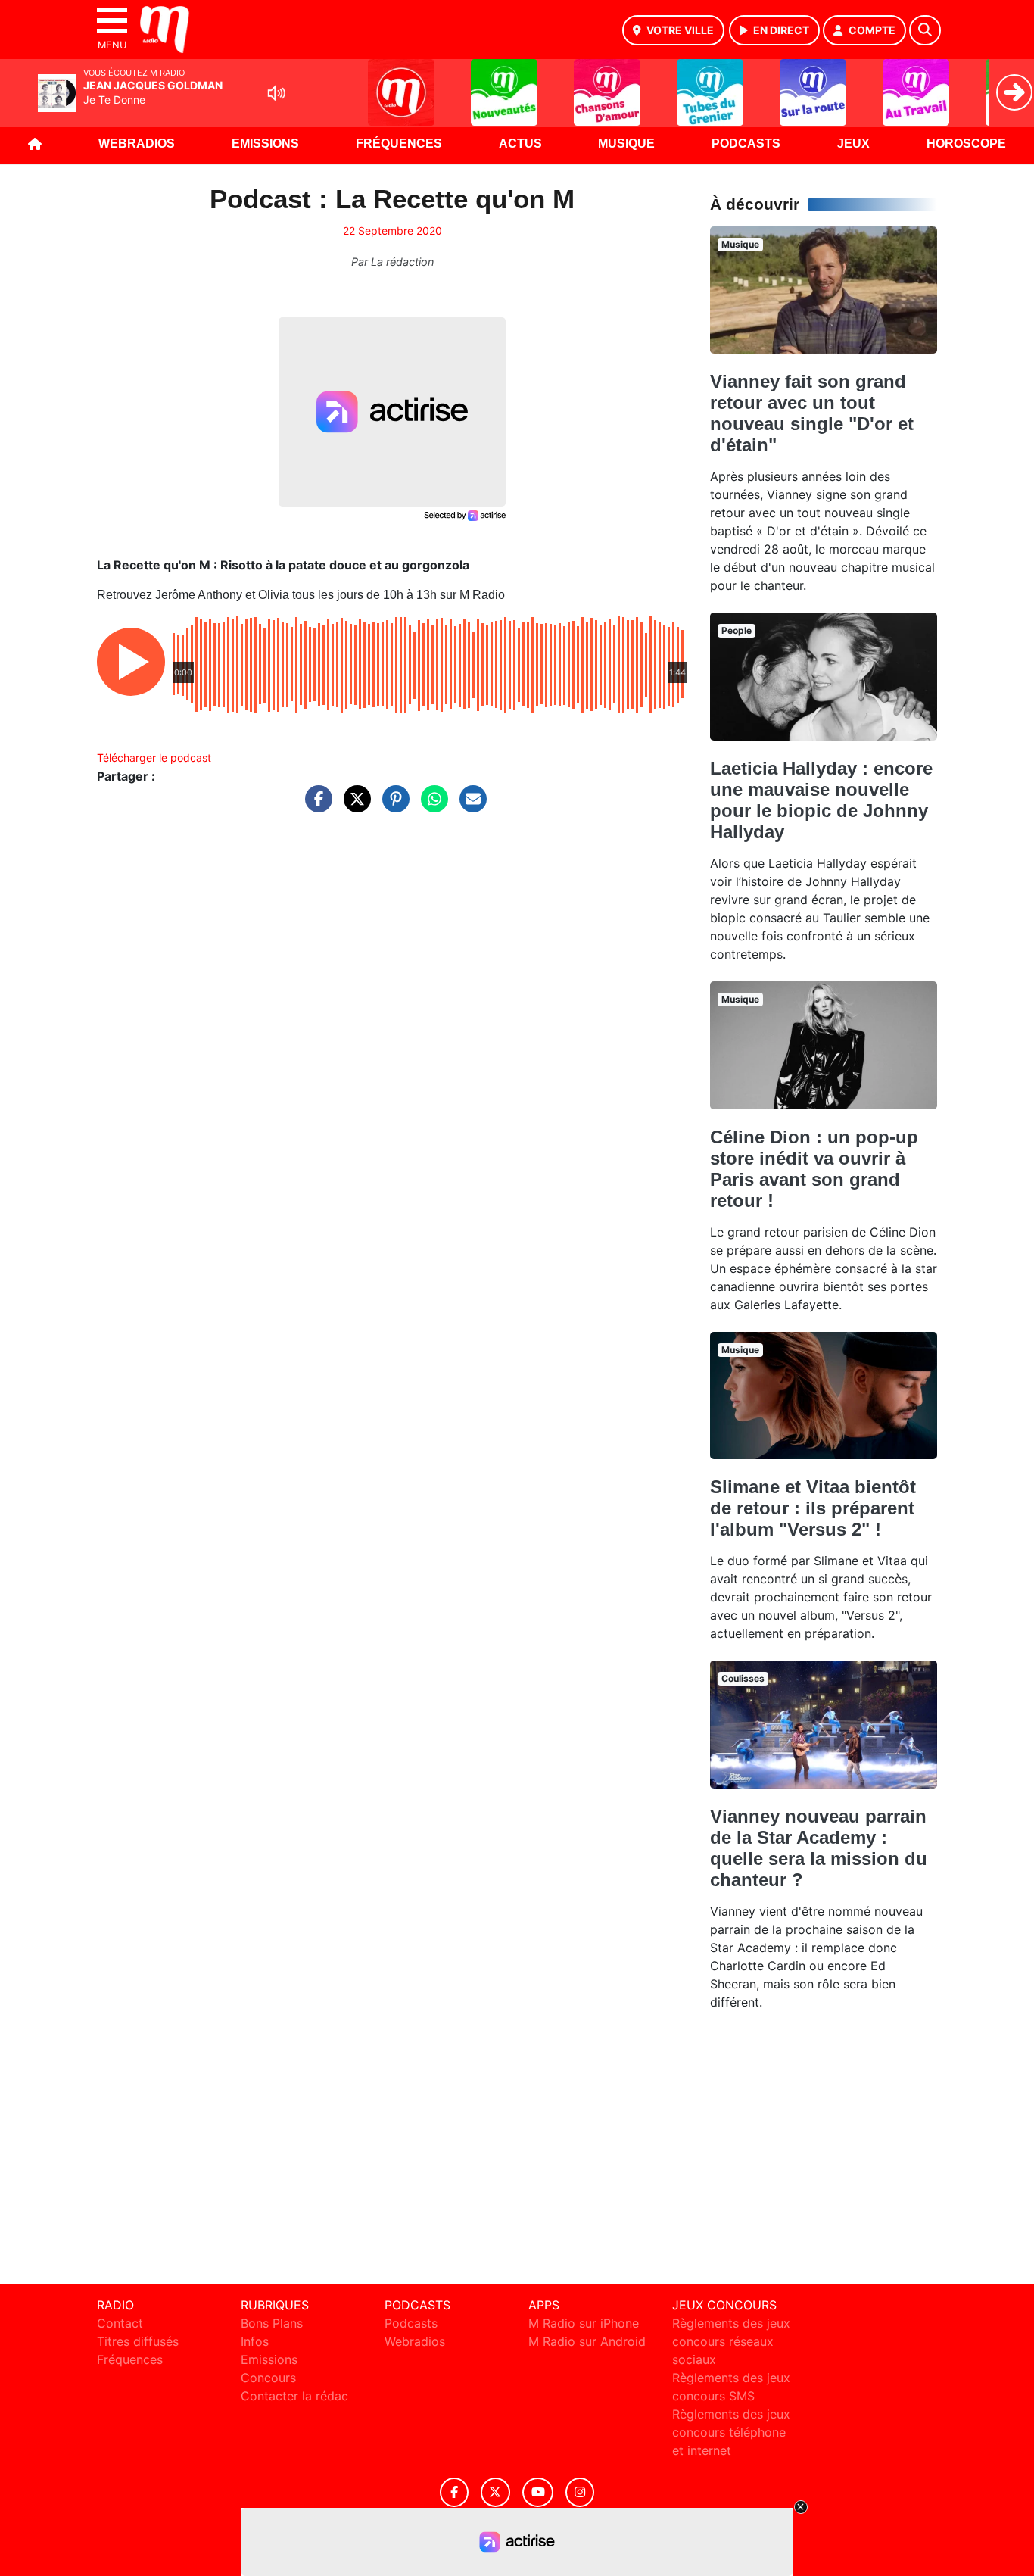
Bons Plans (272, 2323)
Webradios (137, 143)
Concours (268, 2378)
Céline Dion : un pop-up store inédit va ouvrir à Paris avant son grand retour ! (814, 1169)
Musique (626, 143)
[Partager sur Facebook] (315, 806)
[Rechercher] (925, 30)
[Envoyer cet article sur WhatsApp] (431, 806)
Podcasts (746, 143)
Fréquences (399, 143)
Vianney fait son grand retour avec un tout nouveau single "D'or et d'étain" (812, 413)
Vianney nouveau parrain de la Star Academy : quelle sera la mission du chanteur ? (819, 1848)
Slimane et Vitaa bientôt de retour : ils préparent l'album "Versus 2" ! (813, 1508)
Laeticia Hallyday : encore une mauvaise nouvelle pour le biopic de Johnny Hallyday (821, 800)
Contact (120, 2323)
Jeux (853, 143)
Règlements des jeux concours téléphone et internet (731, 2432)
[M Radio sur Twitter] (495, 2492)
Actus (520, 143)
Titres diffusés (138, 2341)
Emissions (265, 143)
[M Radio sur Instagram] (580, 2492)
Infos (255, 2341)
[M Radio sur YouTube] (538, 2492)
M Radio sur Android (587, 2341)
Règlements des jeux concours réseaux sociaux (731, 2341)
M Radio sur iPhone (584, 2323)
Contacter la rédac (294, 2396)
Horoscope (966, 143)
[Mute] (276, 93)
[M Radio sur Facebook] (454, 2492)
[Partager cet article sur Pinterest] (392, 806)
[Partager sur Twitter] (353, 806)
